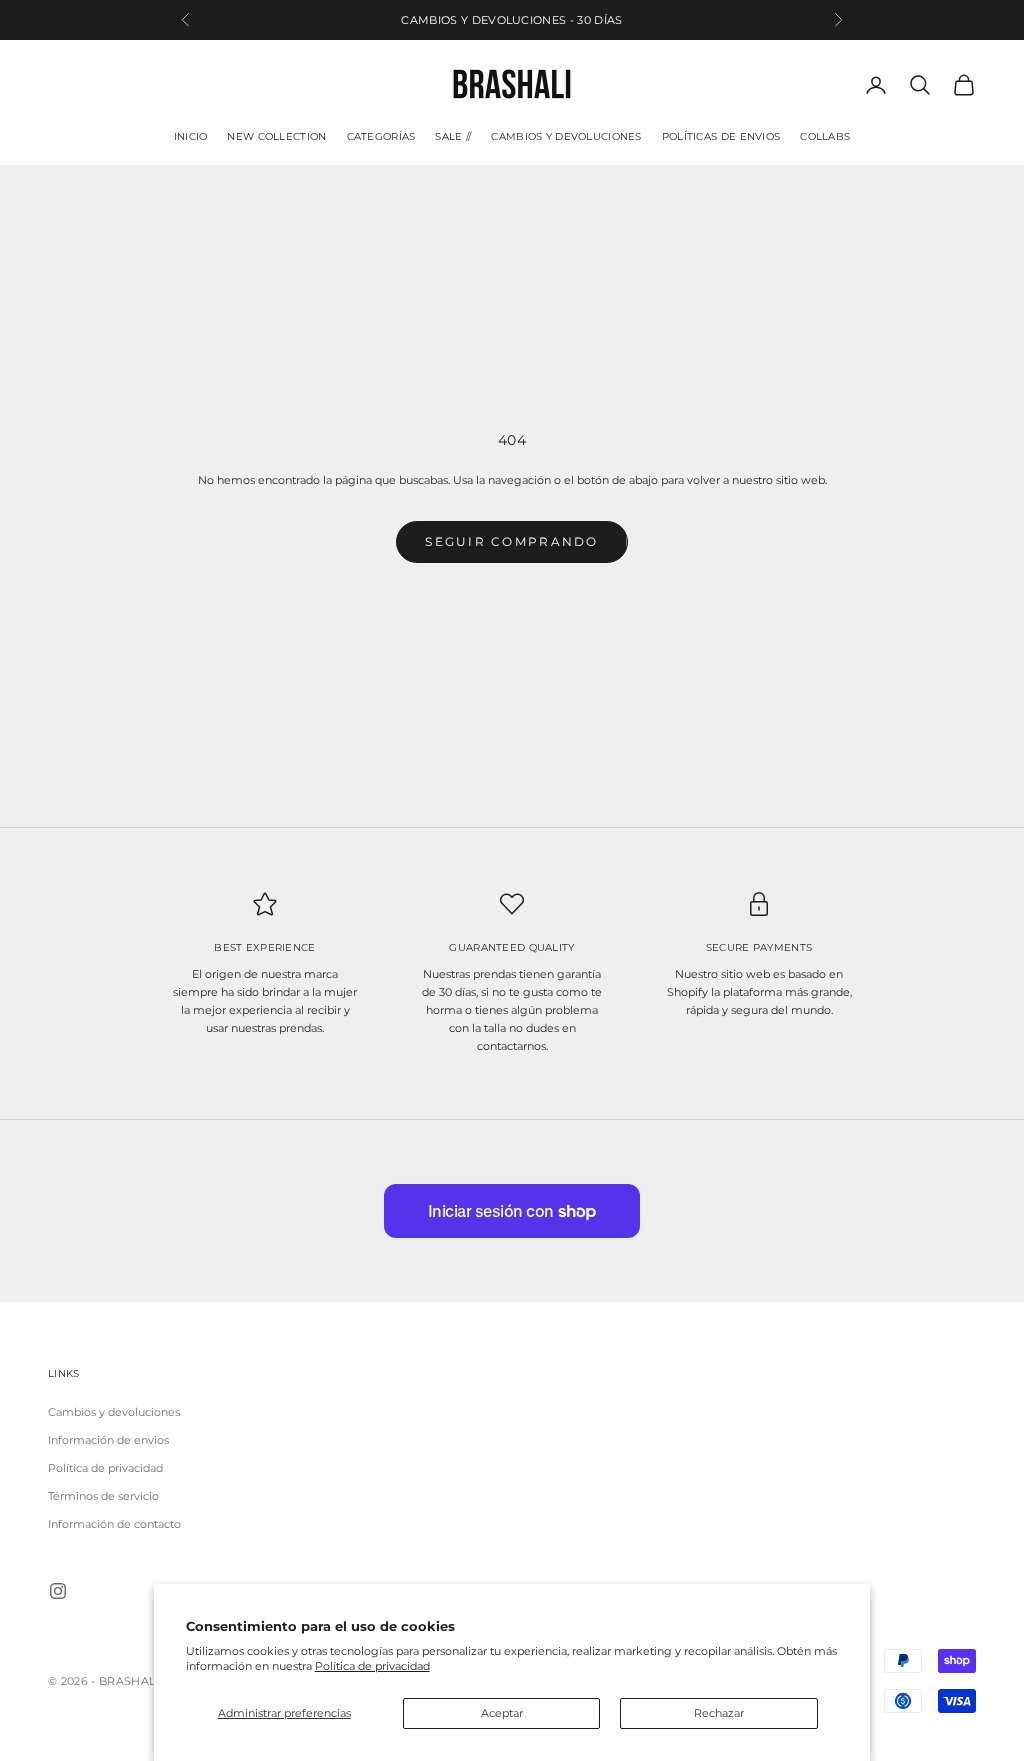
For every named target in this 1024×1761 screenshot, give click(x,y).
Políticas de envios (721, 136)
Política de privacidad (372, 1666)
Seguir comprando (511, 541)
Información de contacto (114, 1524)
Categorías (381, 136)
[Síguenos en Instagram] (58, 1591)
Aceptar (502, 1713)
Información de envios (108, 1440)
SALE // (453, 136)
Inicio (191, 136)
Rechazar (719, 1713)
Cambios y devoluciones (566, 136)
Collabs (825, 136)
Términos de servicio (103, 1496)
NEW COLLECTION (276, 136)
